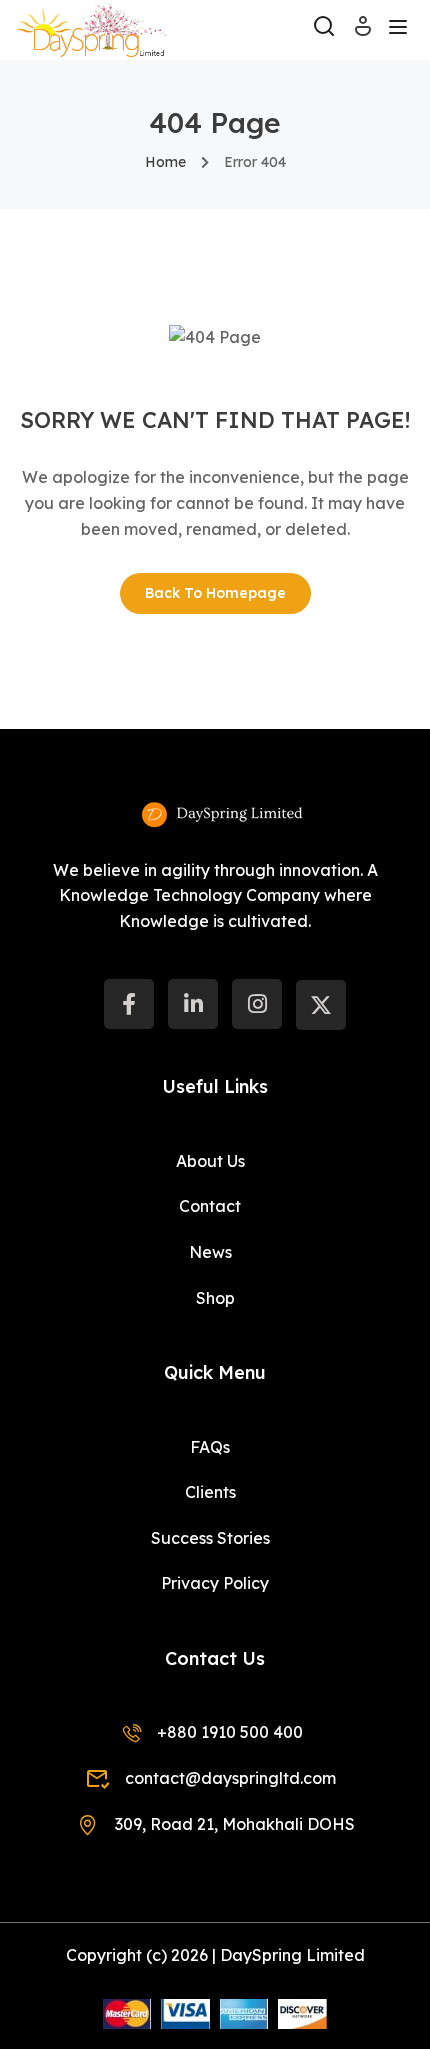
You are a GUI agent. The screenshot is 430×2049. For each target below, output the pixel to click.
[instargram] (257, 1004)
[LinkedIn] (193, 1004)
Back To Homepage (215, 593)
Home (165, 162)
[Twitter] (321, 1005)
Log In (363, 32)
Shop (215, 1298)
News (210, 1252)
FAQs (210, 1447)
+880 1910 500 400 (230, 1732)
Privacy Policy (215, 1583)
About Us (210, 1161)
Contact (210, 1206)
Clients (210, 1492)
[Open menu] (400, 30)
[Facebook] (129, 1004)
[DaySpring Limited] (91, 28)
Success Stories (210, 1538)
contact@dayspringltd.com (230, 1778)
